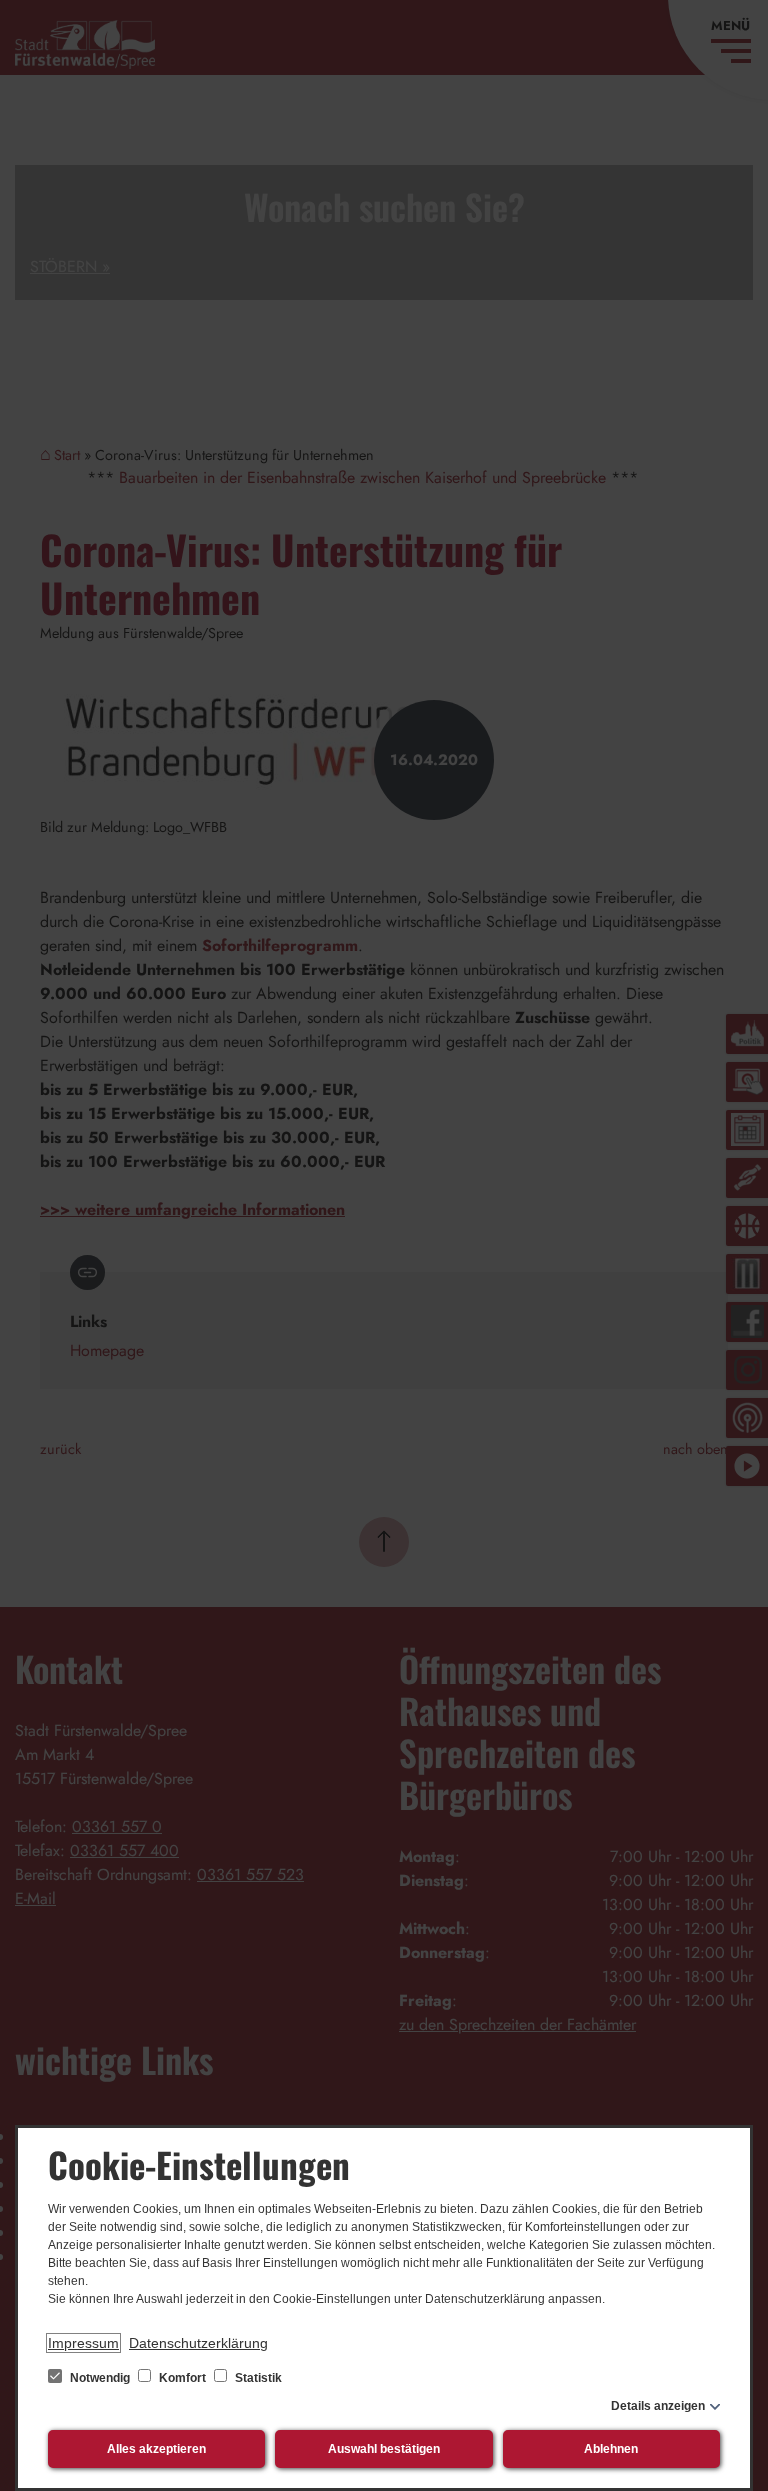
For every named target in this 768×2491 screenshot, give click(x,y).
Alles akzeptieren (156, 2449)
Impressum (83, 2343)
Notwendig (100, 2378)
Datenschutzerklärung (198, 2343)
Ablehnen (611, 2449)
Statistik (257, 2378)
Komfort (182, 2378)
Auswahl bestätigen (384, 2449)
